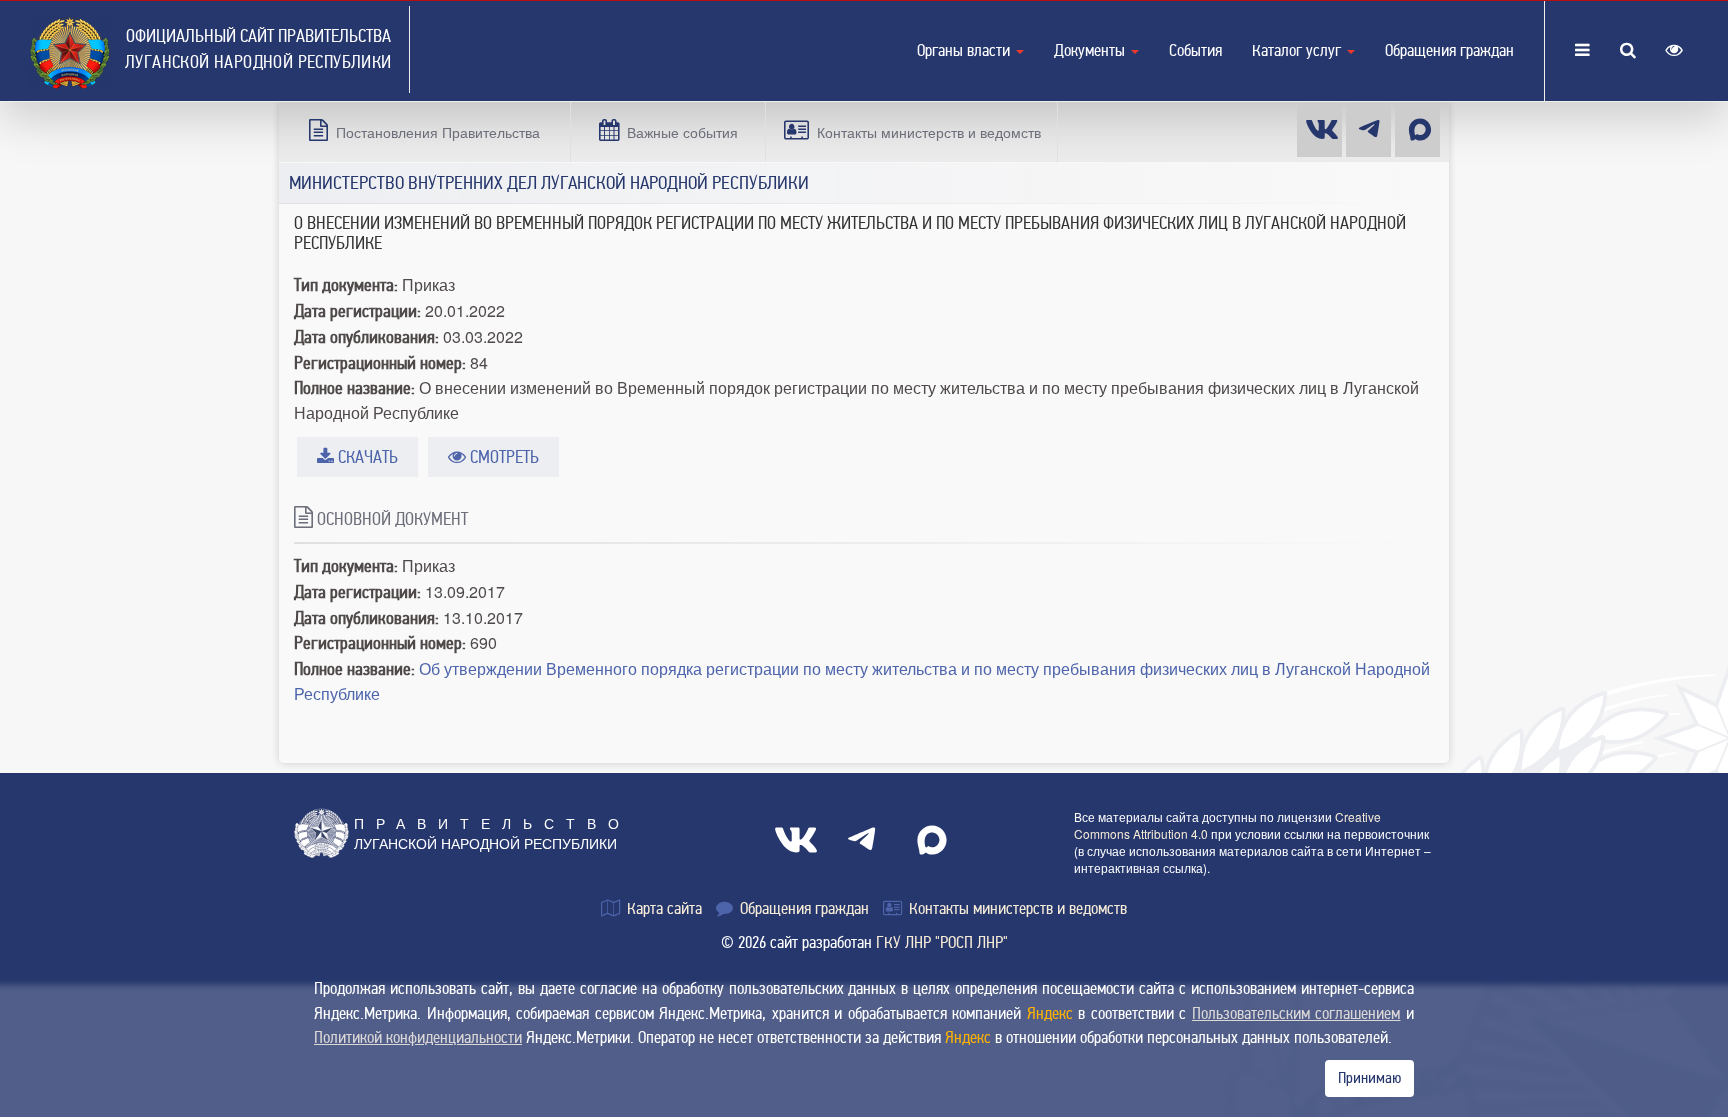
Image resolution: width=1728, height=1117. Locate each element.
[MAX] (1417, 129)
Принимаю (1369, 1078)
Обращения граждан (1449, 50)
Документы (1091, 50)
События (1195, 50)
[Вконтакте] (1319, 129)
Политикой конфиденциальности (418, 1037)
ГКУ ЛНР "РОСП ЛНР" (942, 942)
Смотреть (502, 457)
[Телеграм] (1368, 129)
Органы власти (965, 50)
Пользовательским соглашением (1296, 1013)
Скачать (366, 457)
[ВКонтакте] (796, 840)
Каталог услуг (1298, 50)
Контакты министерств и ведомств (1016, 908)
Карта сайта (662, 908)
